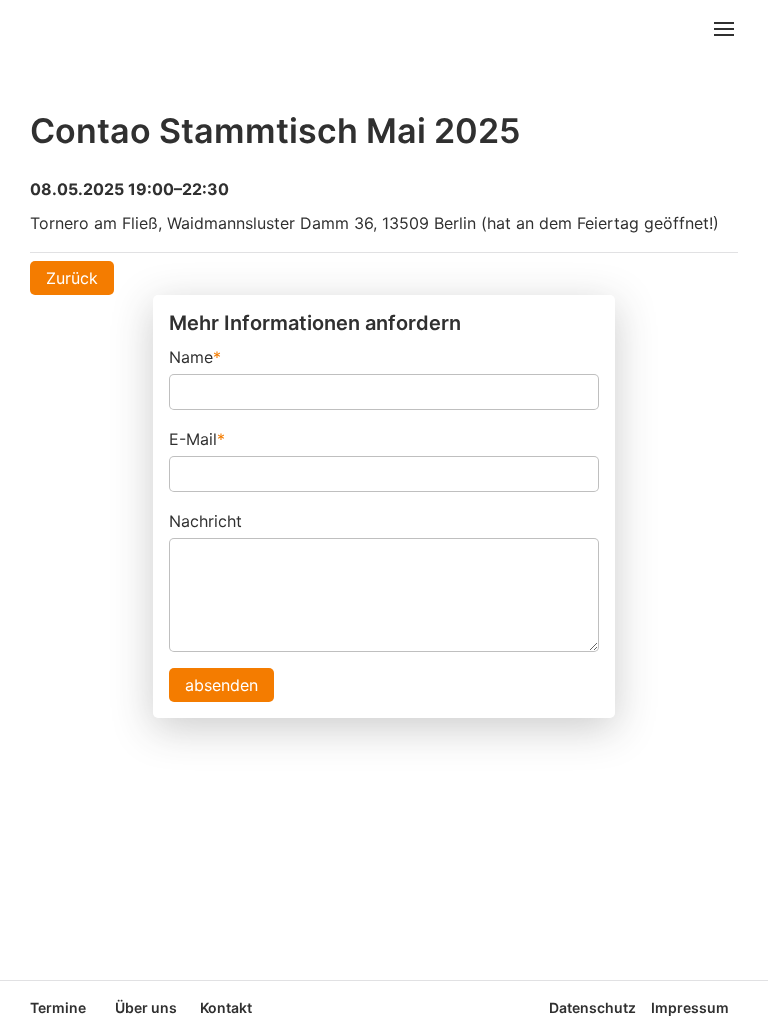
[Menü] (724, 31)
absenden (221, 685)
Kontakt (226, 1007)
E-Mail (197, 437)
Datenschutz (592, 1007)
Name (195, 355)
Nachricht (205, 521)
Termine (58, 1007)
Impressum (690, 1007)
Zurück (72, 278)
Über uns (146, 1007)
